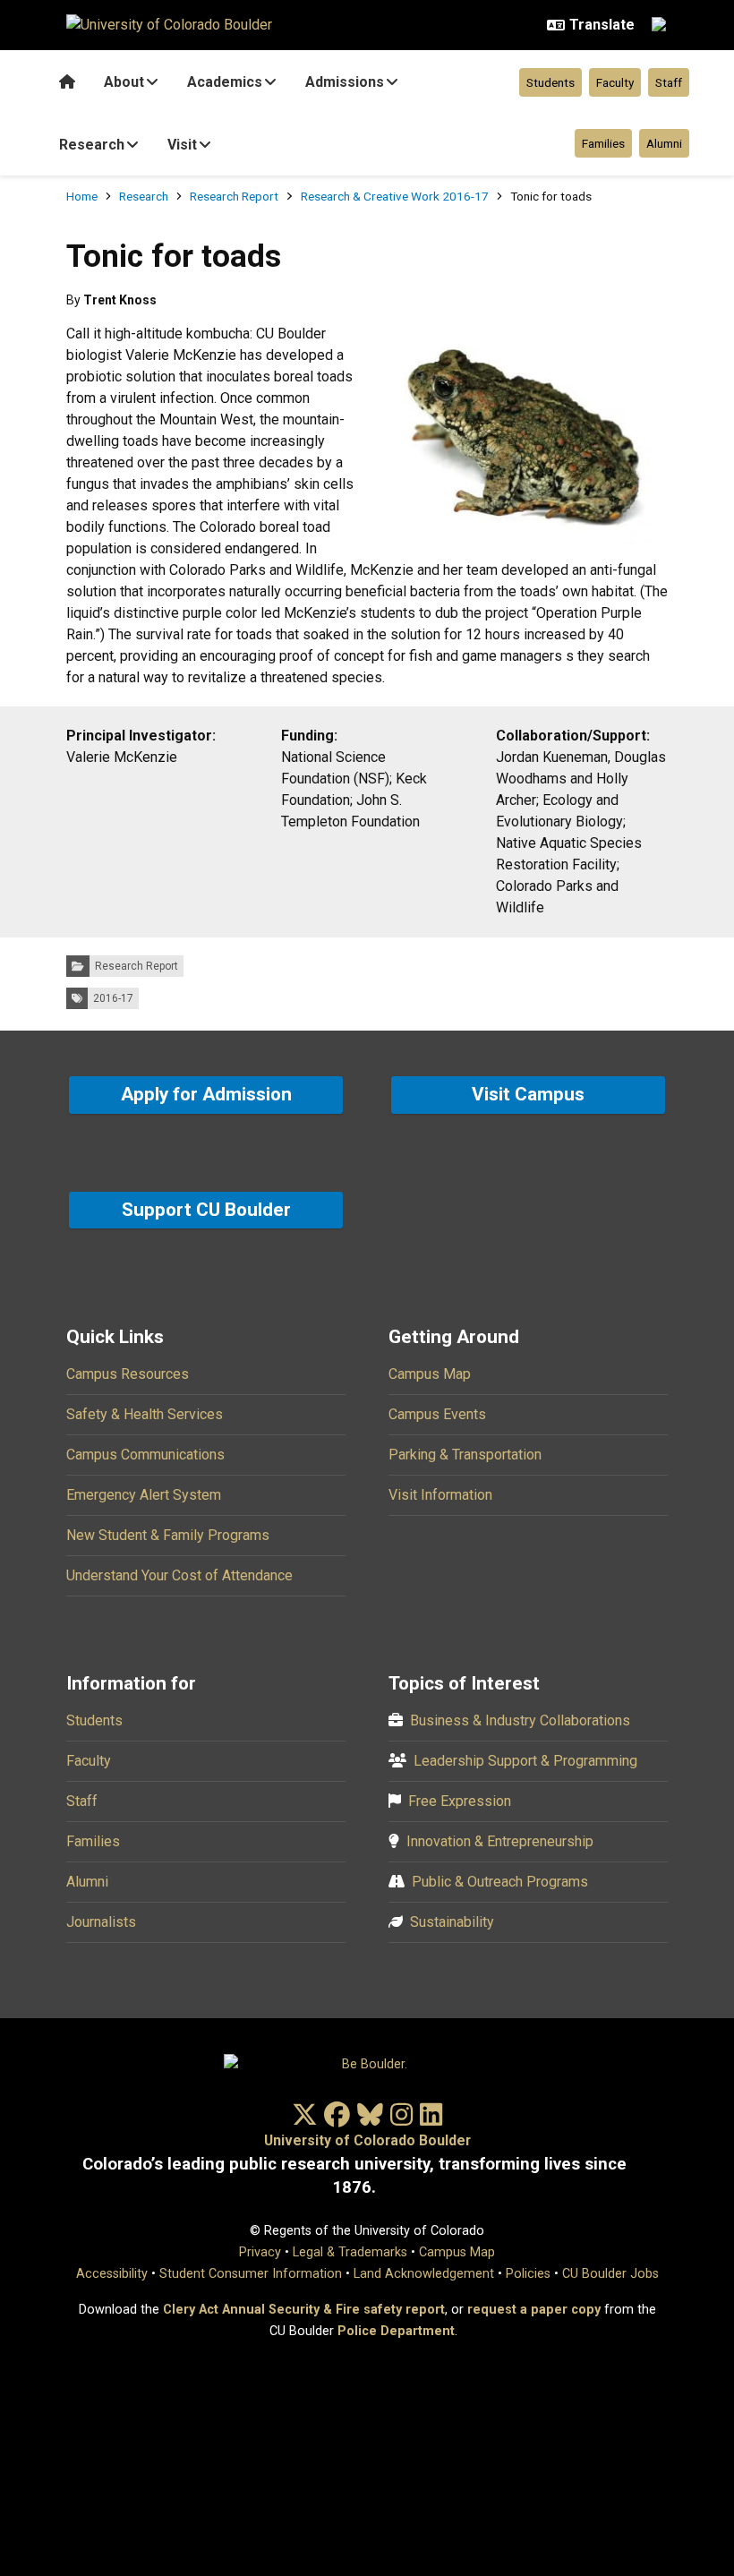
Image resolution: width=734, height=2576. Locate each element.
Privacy (260, 2252)
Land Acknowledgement (424, 2274)
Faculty (615, 82)
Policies (528, 2274)
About (124, 82)
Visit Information (440, 1495)
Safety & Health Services (145, 1414)
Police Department (396, 2331)
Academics (225, 82)
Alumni (664, 143)
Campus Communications (145, 1455)
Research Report (234, 196)
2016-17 (113, 998)
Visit (182, 145)
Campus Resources (128, 1374)
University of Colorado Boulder (367, 2140)
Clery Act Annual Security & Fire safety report (304, 2310)
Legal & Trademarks (350, 2252)
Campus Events (437, 1414)
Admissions (345, 82)
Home (82, 196)
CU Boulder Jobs (610, 2274)
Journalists (101, 1922)
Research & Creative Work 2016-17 (395, 196)
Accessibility (112, 2274)
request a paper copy (534, 2310)
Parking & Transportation (465, 1455)
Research (92, 145)
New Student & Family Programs (168, 1535)
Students (550, 82)
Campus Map (430, 1374)
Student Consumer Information (251, 2274)
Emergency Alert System (144, 1495)
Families (603, 143)
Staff (669, 82)
